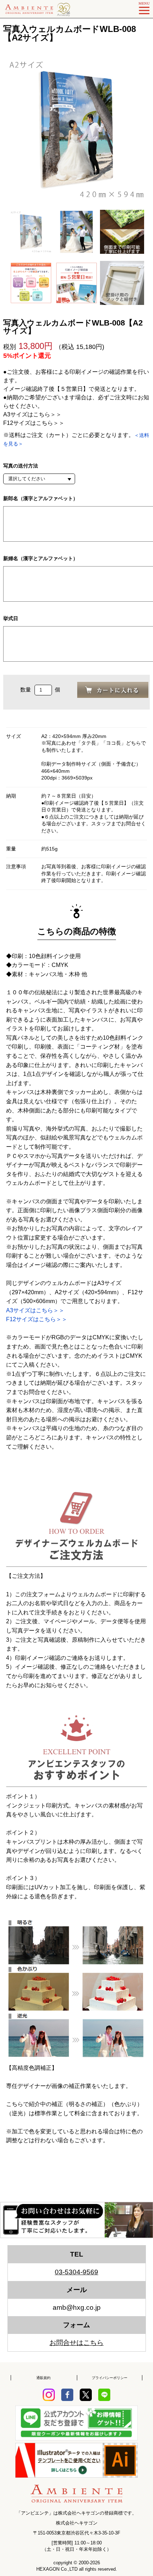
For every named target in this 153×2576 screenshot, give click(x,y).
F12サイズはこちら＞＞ (34, 423)
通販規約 (43, 2378)
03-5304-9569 (76, 2272)
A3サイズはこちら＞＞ (32, 414)
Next (144, 130)
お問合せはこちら (76, 2343)
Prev (9, 130)
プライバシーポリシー (110, 2378)
